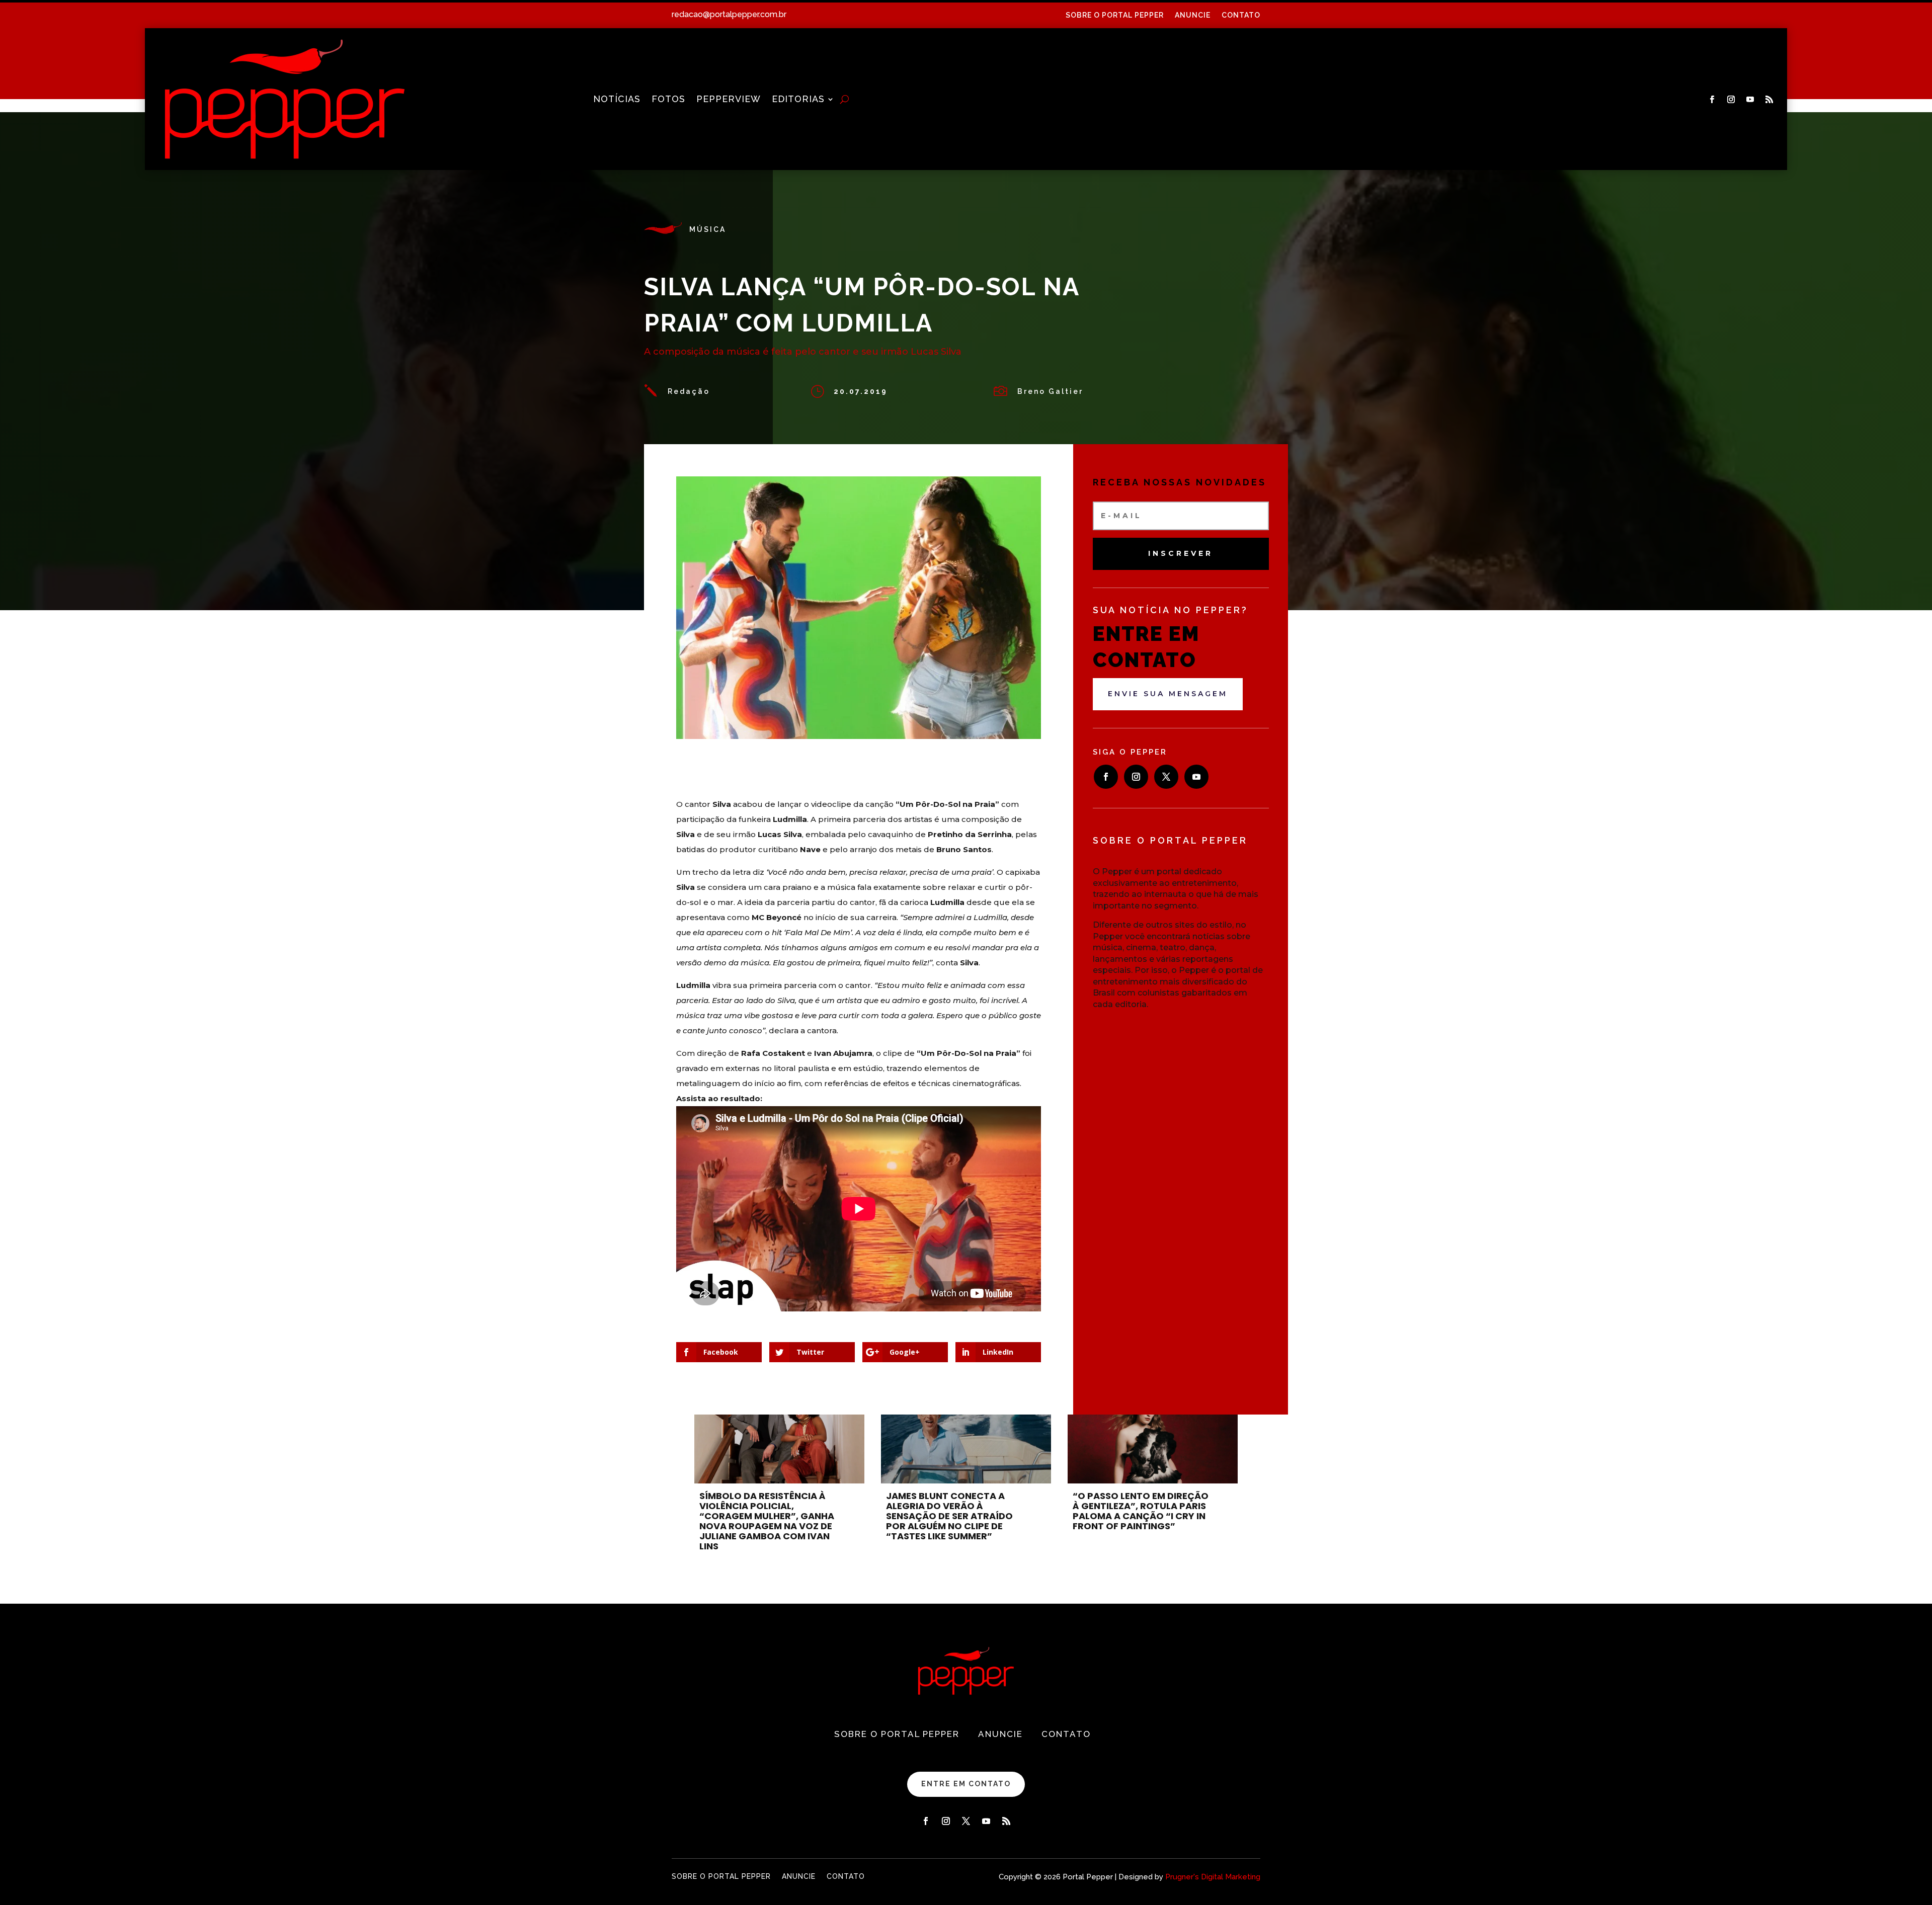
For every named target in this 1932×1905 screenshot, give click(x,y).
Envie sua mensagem (1168, 694)
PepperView (729, 100)
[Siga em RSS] (1769, 100)
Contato (1241, 15)
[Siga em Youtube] (1750, 100)
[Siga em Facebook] (1712, 100)
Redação (689, 391)
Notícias (617, 100)
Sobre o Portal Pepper (1115, 15)
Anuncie (1193, 15)
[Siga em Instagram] (1731, 100)
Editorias (798, 100)
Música (708, 229)
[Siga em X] (1166, 777)
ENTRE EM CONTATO (966, 1784)
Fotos (668, 100)
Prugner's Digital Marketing (1213, 1877)
